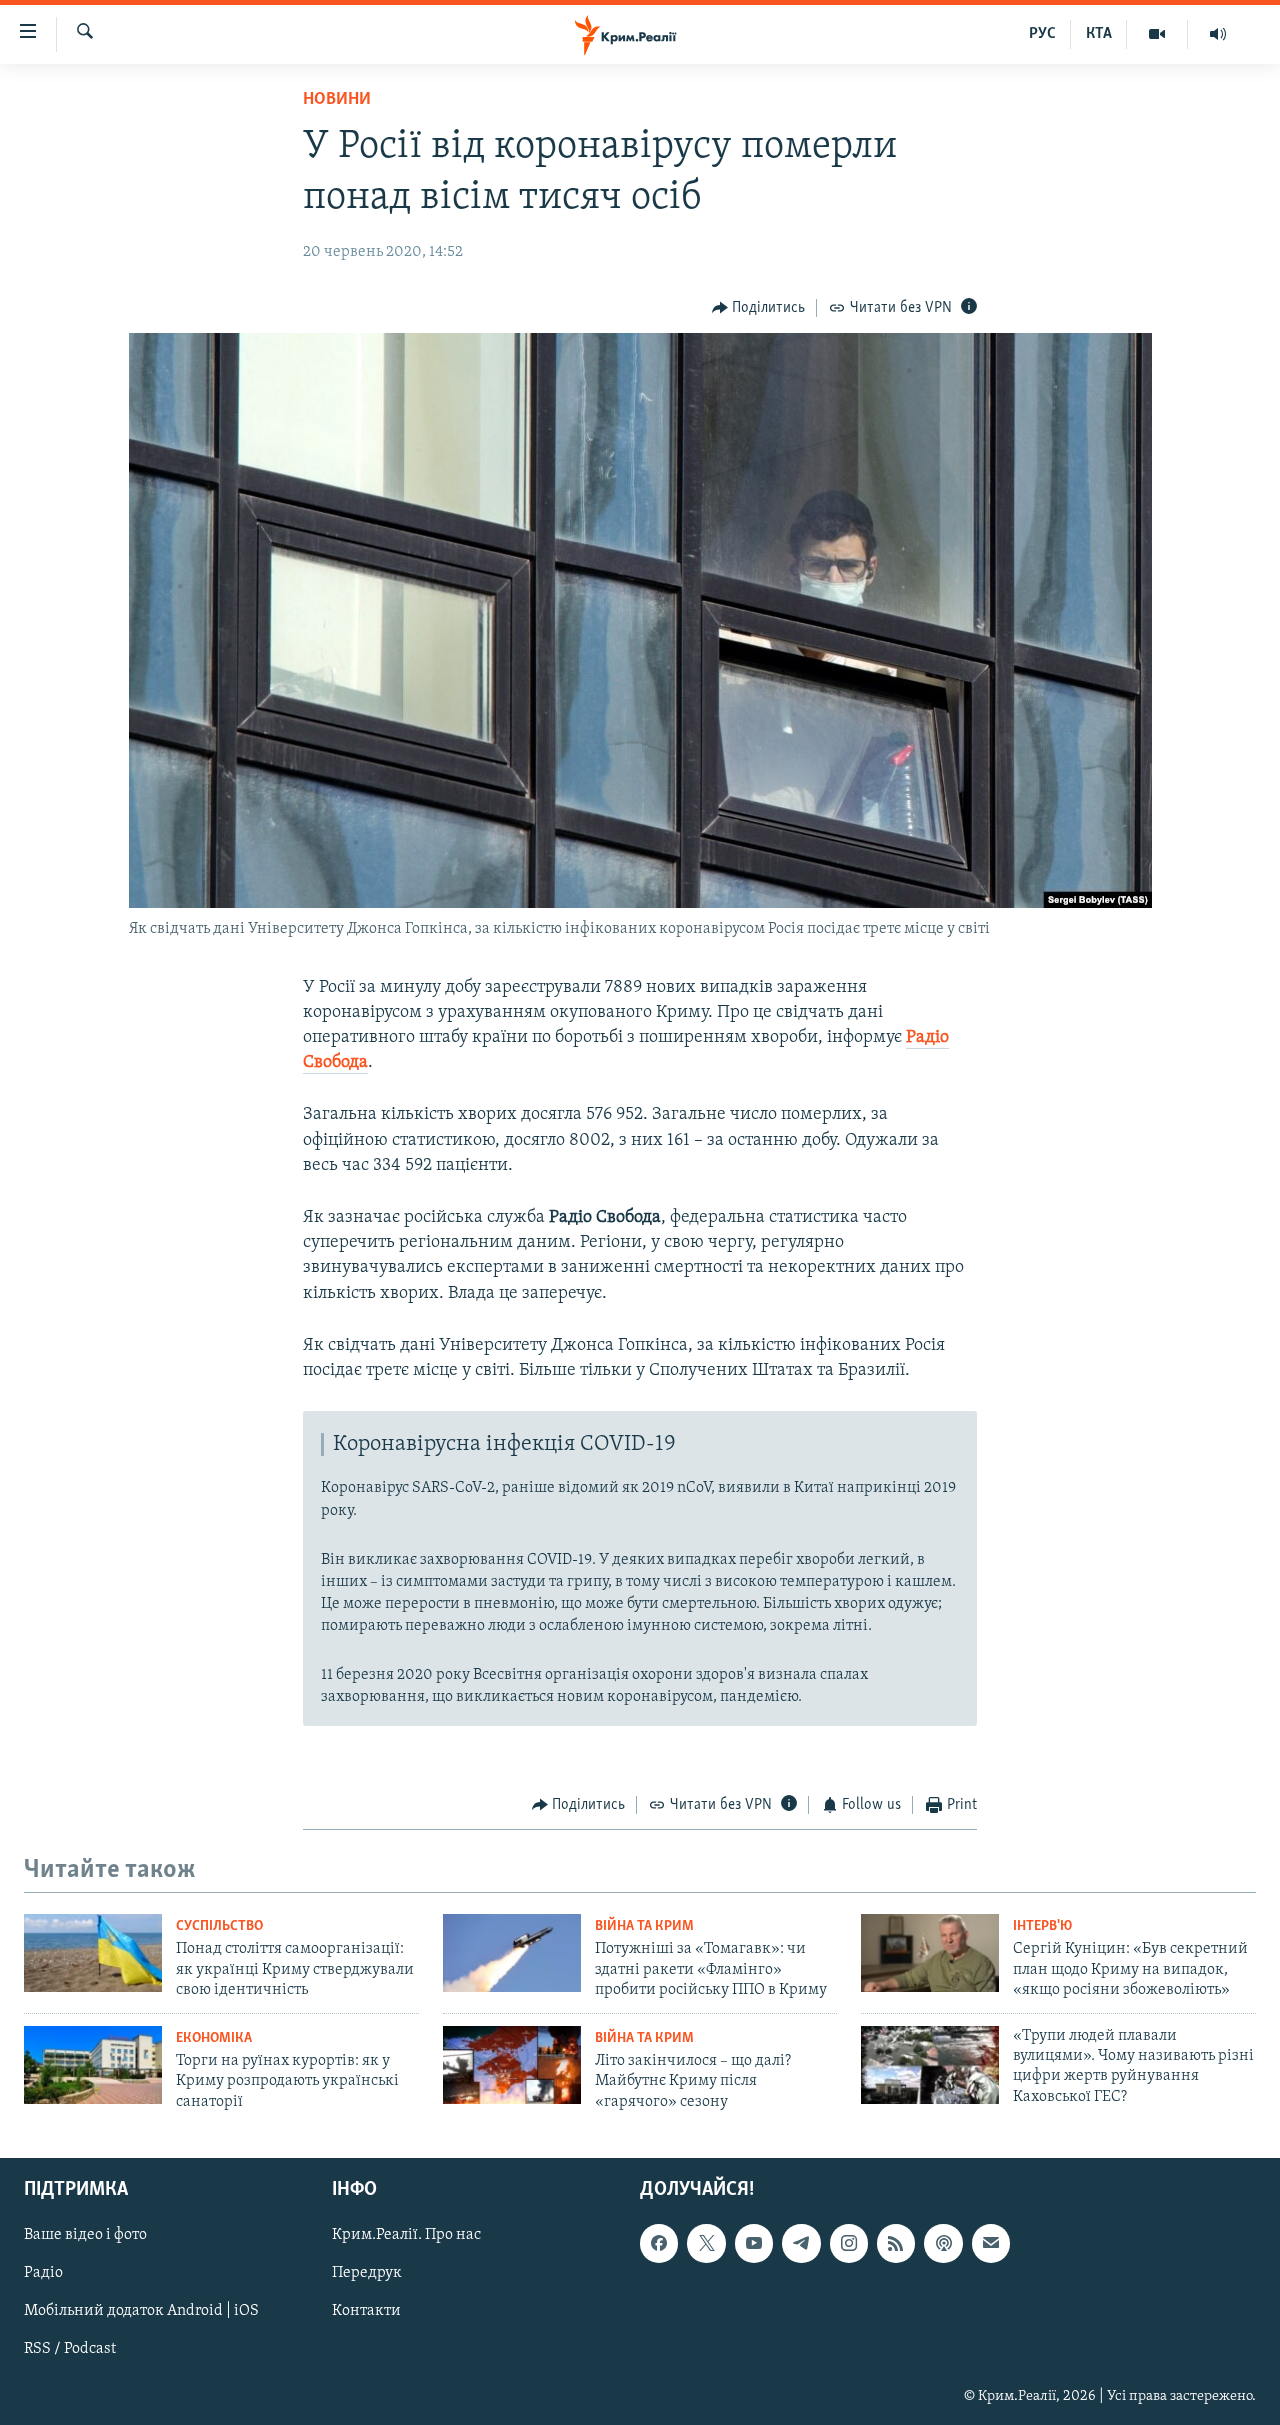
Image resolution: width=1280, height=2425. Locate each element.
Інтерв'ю (1042, 1926)
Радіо (43, 2273)
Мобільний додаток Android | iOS (141, 2311)
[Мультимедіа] (1157, 34)
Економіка (214, 2038)
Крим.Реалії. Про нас (406, 2235)
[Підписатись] (991, 2243)
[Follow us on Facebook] (659, 2243)
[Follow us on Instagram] (849, 2243)
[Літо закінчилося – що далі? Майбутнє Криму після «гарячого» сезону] (512, 2065)
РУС (1042, 34)
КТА (1099, 34)
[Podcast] (943, 2243)
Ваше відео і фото (85, 2235)
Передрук (367, 2273)
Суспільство (219, 1926)
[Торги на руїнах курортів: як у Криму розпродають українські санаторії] (93, 2065)
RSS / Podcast (70, 2349)
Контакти (366, 2311)
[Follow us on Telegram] (801, 2243)
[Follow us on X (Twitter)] (706, 2243)
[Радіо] (1218, 34)
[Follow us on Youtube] (754, 2243)
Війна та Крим (644, 1926)
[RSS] (896, 2243)
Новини (337, 100)
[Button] (759, 308)
